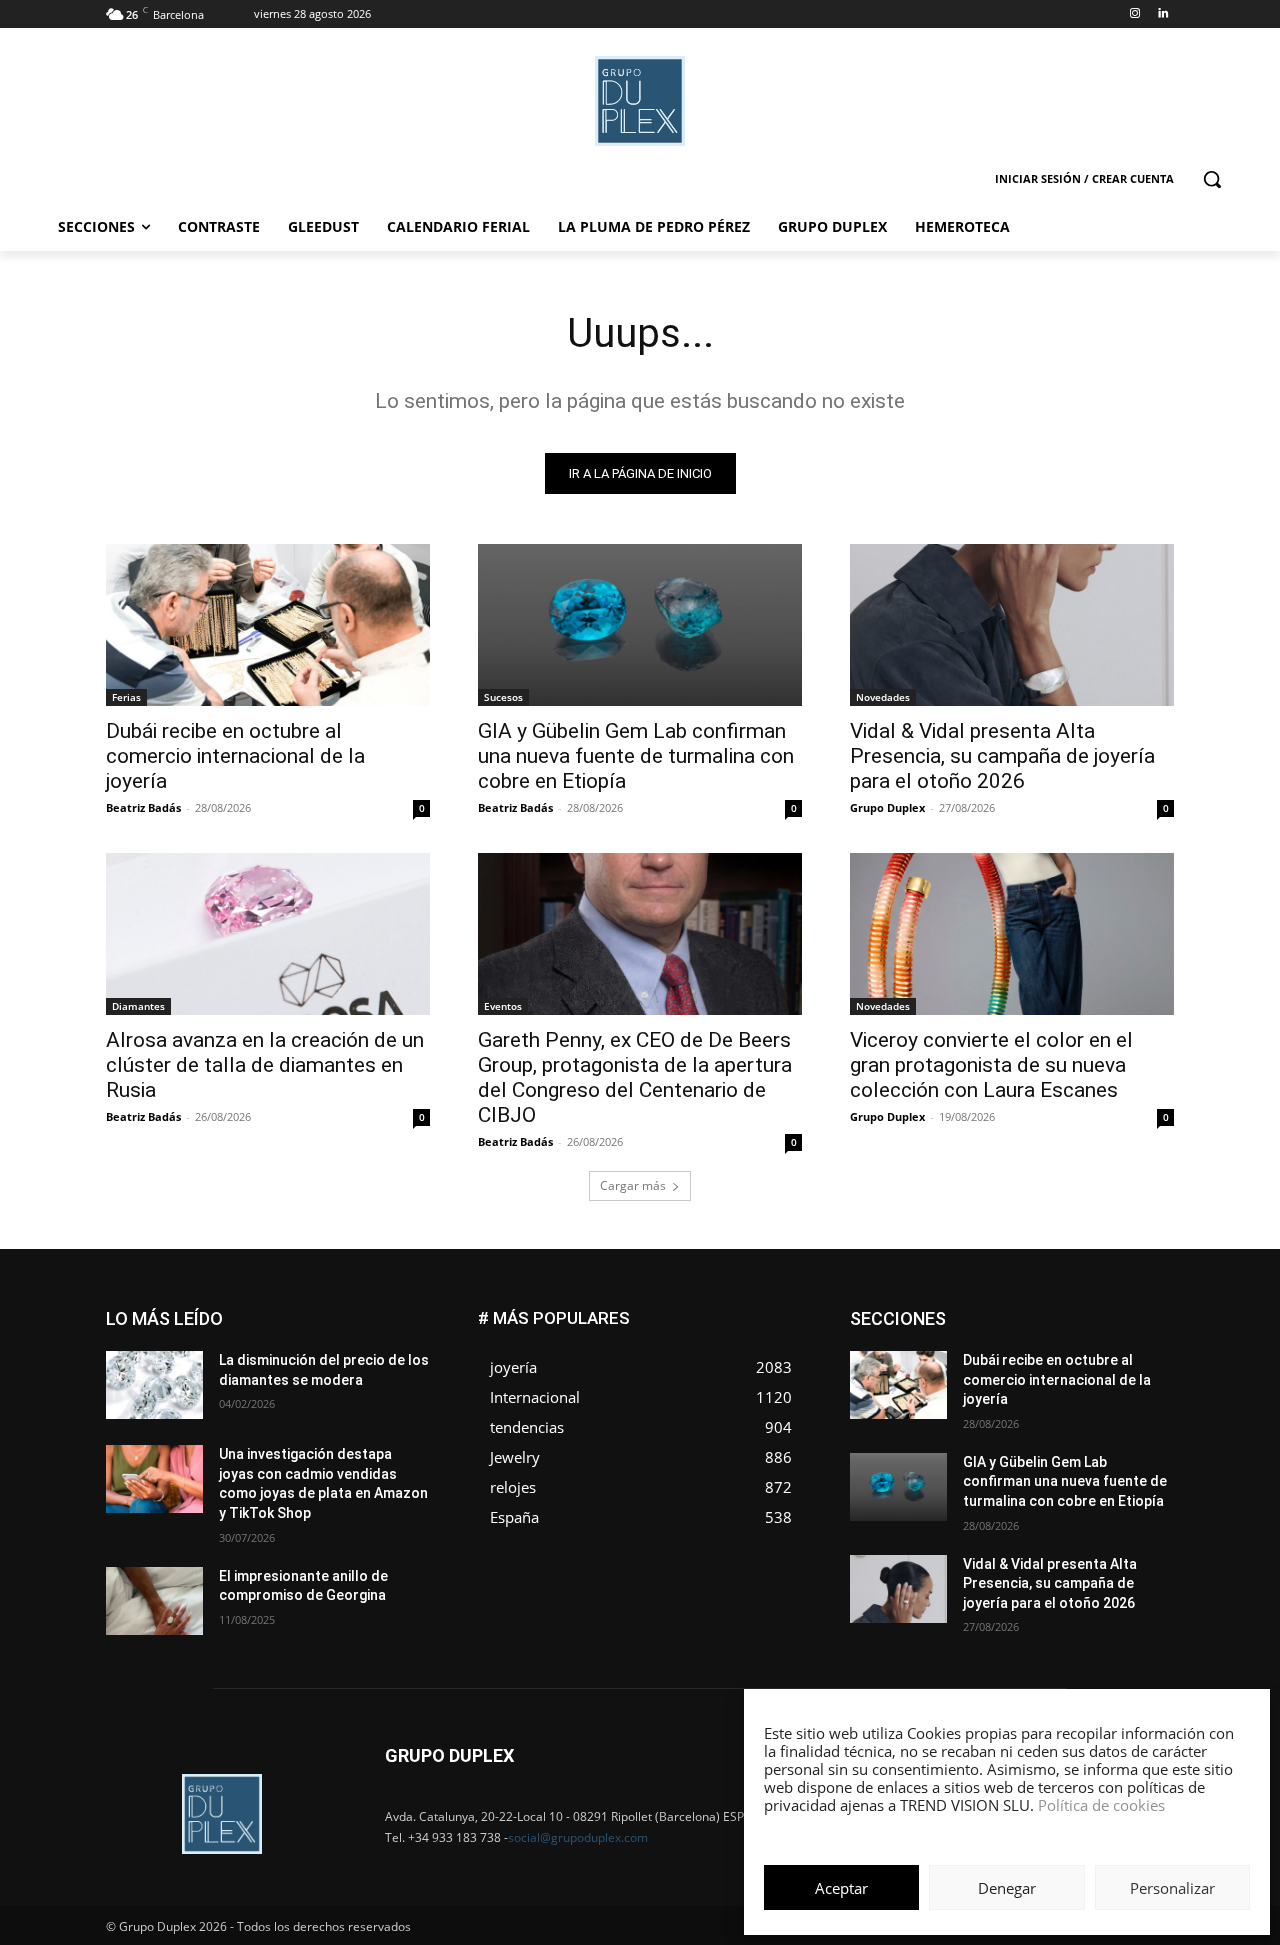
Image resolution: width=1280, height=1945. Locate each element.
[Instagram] (1134, 14)
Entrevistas (1072, 1326)
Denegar (1007, 1888)
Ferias (126, 697)
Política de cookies (1101, 1805)
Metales (970, 1371)
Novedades (883, 697)
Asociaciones (973, 1311)
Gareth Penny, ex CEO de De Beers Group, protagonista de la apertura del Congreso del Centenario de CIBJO (635, 1077)
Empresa (1148, 1311)
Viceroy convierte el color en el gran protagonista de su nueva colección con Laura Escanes (991, 1065)
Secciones (1042, 1401)
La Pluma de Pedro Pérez (1103, 1356)
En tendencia (980, 1326)
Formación (1143, 1341)
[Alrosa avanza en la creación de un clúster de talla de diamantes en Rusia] (268, 934)
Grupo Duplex (887, 807)
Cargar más (633, 1185)
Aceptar (841, 1888)
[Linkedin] (1162, 14)
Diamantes (138, 1006)
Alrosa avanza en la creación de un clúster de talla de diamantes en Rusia (265, 1065)
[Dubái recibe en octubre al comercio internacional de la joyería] (268, 625)
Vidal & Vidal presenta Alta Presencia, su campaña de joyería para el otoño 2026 (1002, 756)
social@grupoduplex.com (578, 1837)
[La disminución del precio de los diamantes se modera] (154, 1385)
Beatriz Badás (143, 807)
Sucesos (503, 697)
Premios (963, 1401)
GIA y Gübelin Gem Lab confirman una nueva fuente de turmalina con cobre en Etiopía (636, 756)
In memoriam (970, 1356)
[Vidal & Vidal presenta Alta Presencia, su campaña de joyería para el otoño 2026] (1012, 625)
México (1038, 1371)
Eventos (503, 1006)
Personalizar (1172, 1888)
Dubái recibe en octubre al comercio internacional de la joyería (235, 756)
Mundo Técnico (1128, 1371)
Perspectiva (1140, 1386)
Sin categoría (1135, 1401)
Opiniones (1053, 1386)
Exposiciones (990, 1341)
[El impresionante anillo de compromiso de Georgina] (154, 1601)
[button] (1212, 179)
